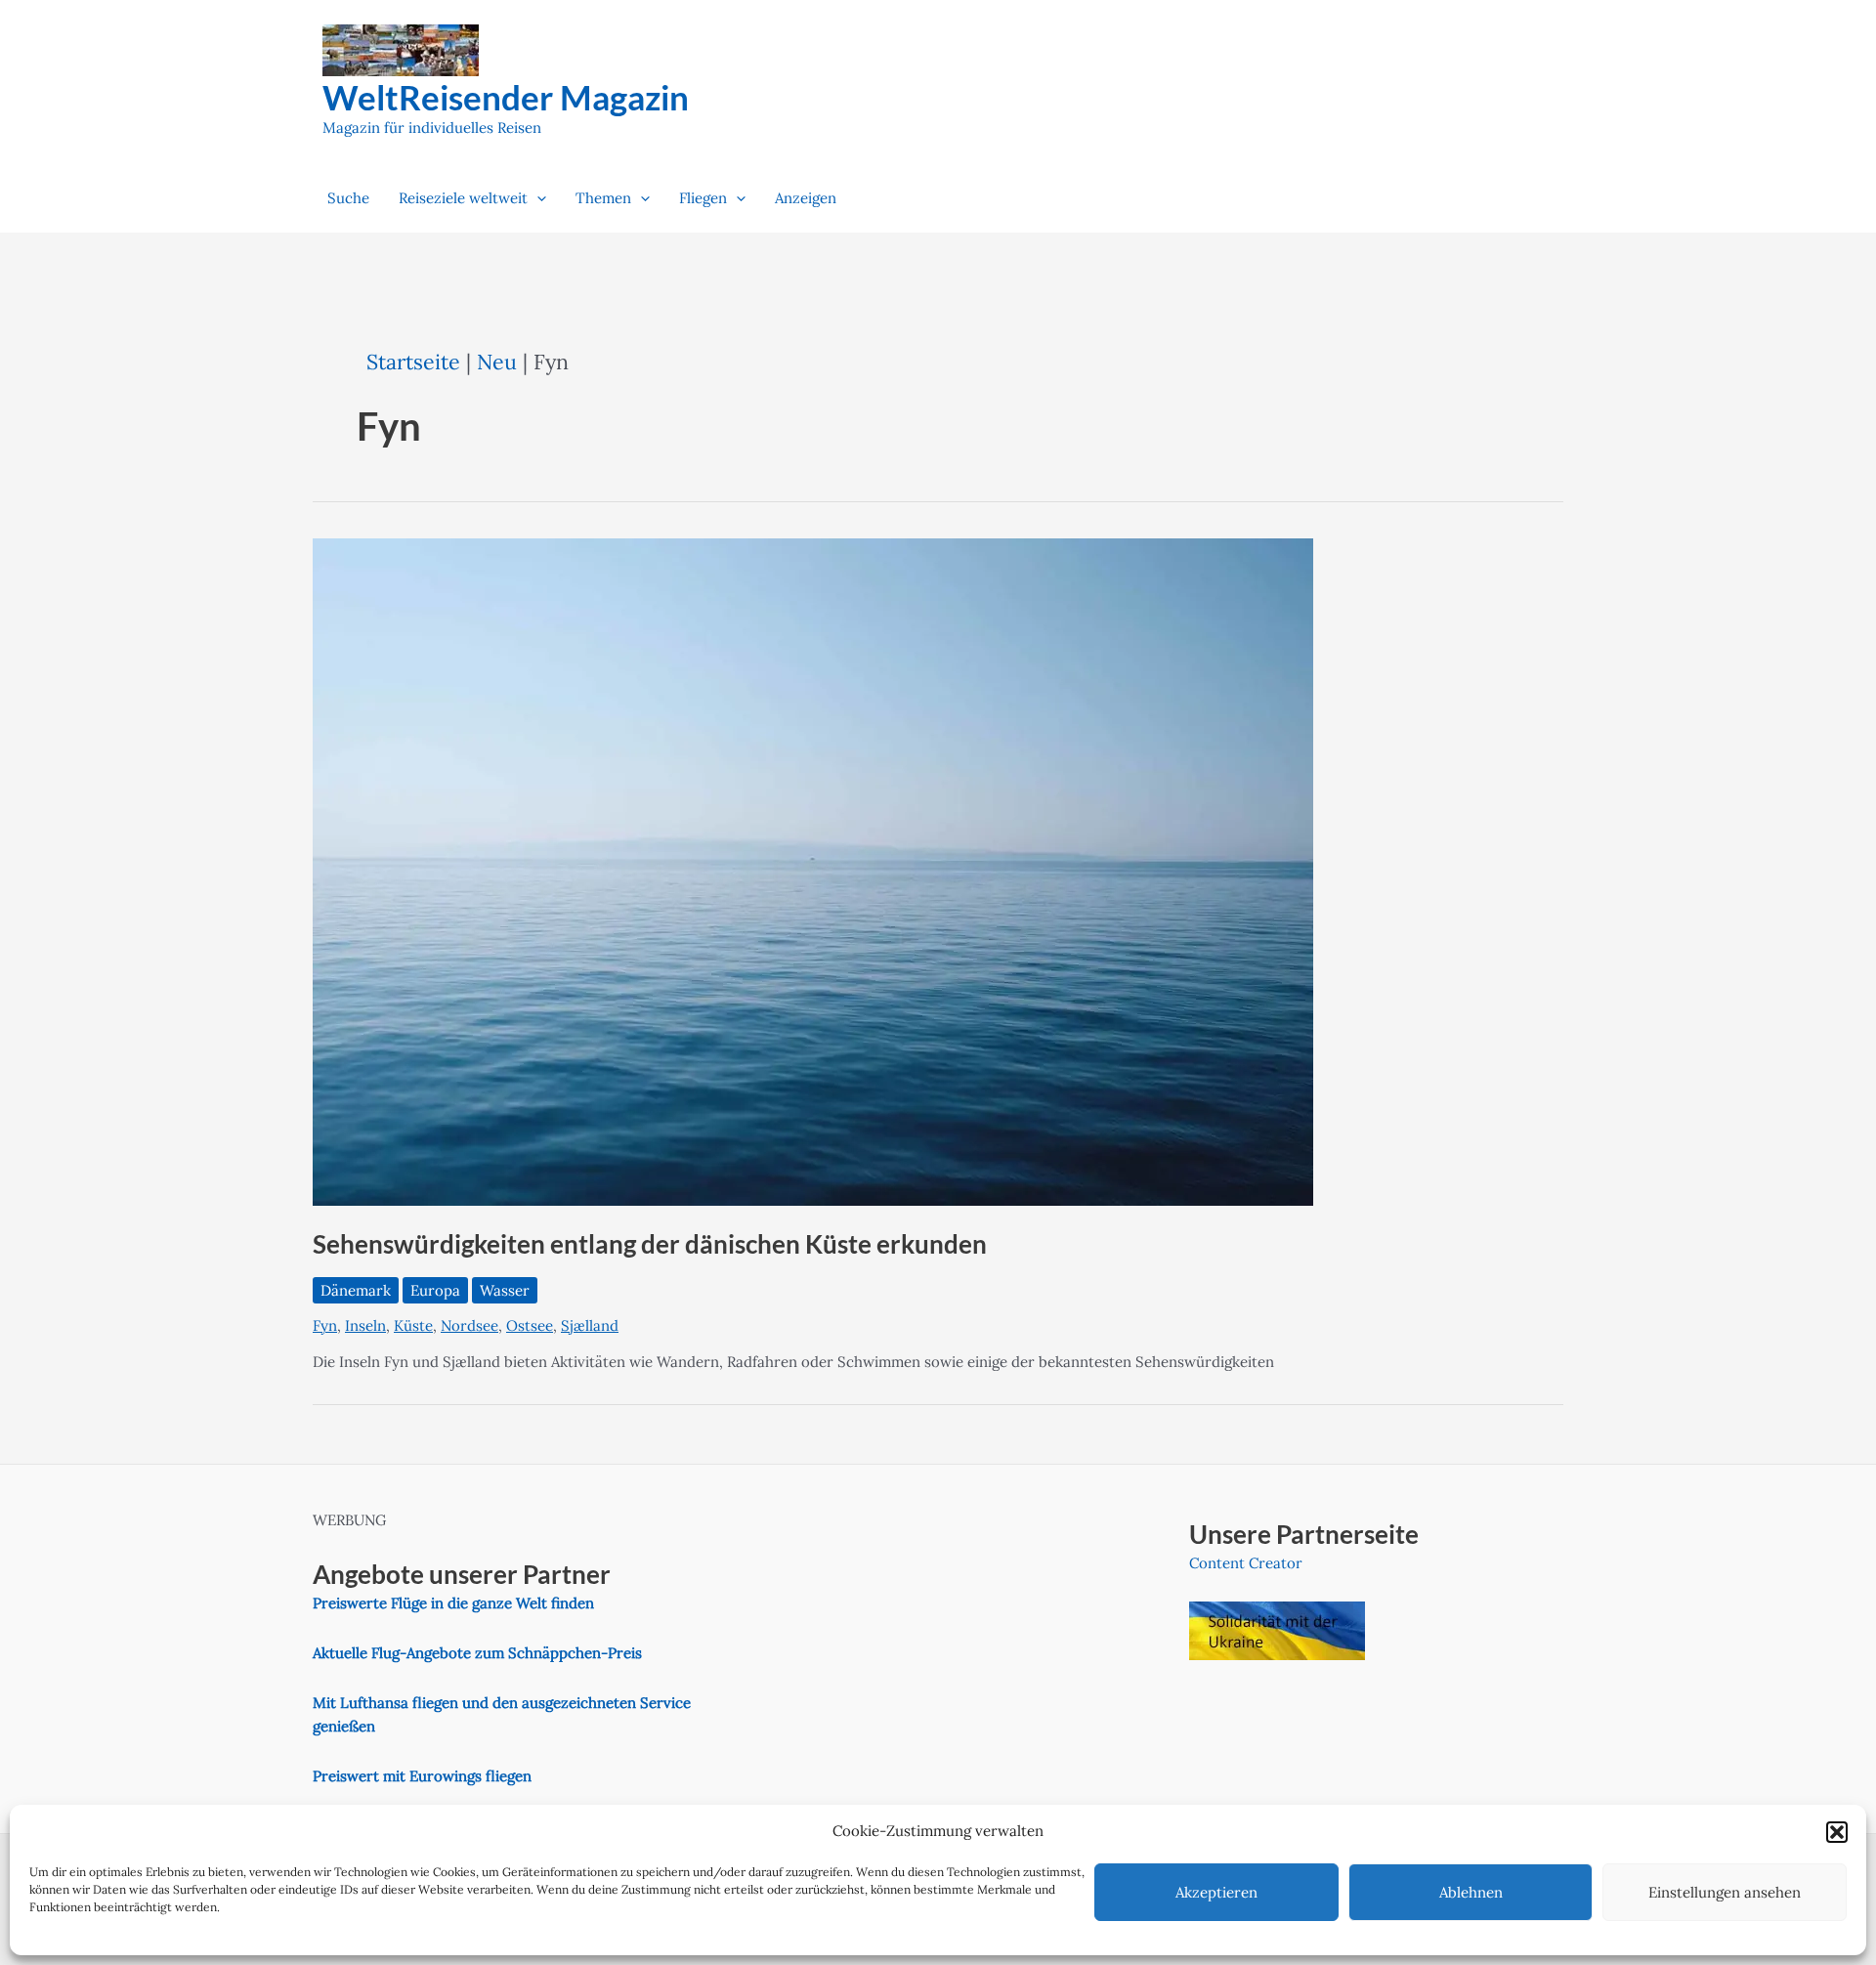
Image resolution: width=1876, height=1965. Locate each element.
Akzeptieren (1216, 1892)
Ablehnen (1471, 1892)
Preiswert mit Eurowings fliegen (422, 1776)
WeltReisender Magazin (506, 97)
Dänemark (356, 1290)
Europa (435, 1290)
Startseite (413, 362)
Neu (497, 362)
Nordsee (469, 1325)
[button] (1837, 1832)
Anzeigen (806, 198)
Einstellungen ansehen (1725, 1892)
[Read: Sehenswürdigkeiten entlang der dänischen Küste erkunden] (813, 871)
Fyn (325, 1325)
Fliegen (703, 198)
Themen (603, 198)
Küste (413, 1325)
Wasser (505, 1290)
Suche (348, 198)
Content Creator (1246, 1563)
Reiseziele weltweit (463, 198)
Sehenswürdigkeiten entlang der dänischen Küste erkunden (650, 1244)
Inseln (365, 1325)
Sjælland (590, 1325)
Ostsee (530, 1325)
